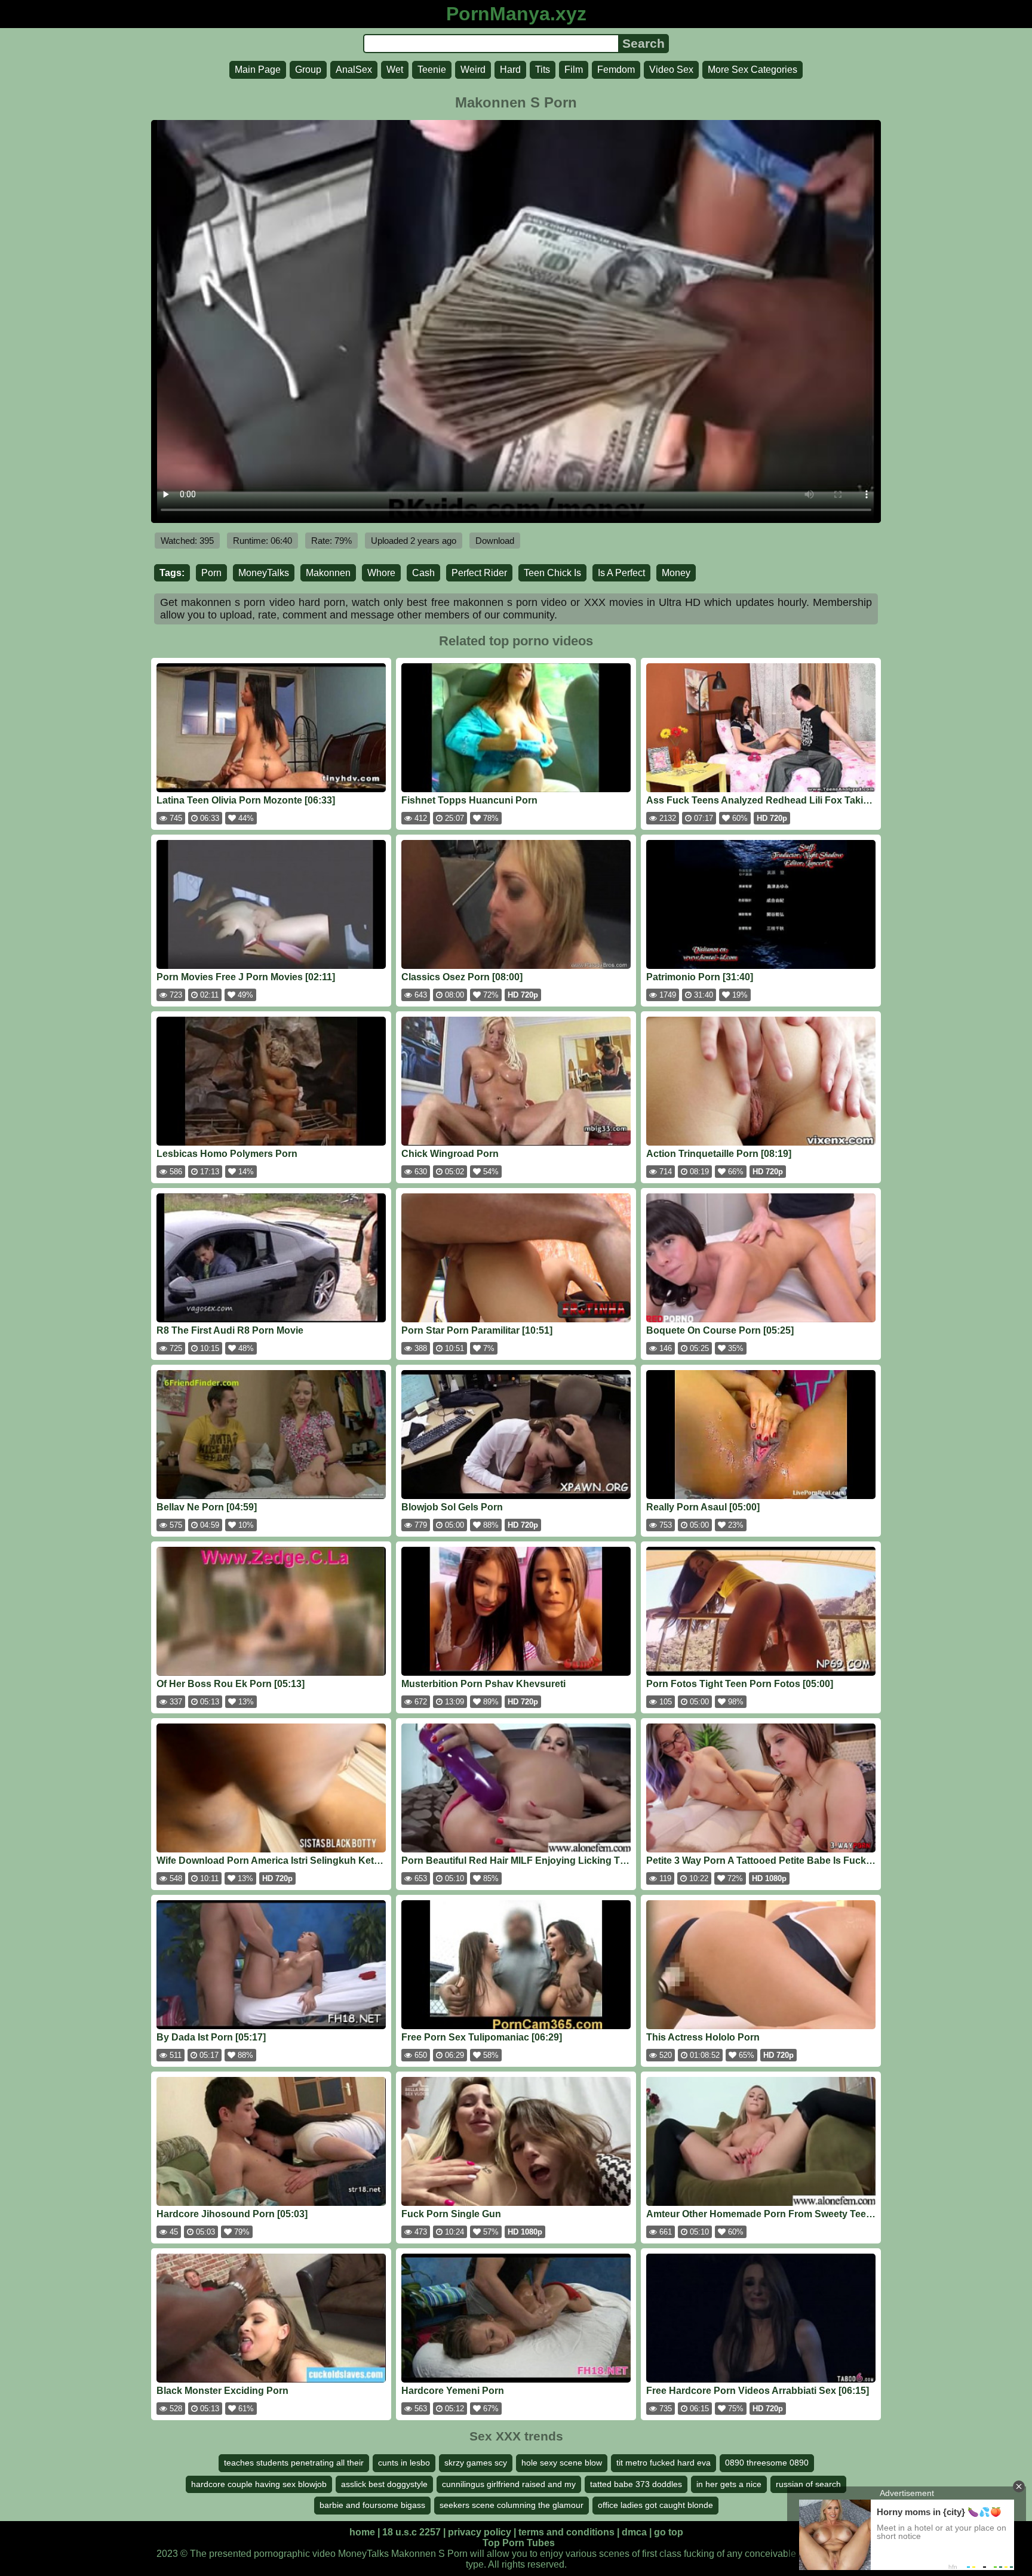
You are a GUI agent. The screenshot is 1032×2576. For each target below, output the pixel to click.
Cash (423, 573)
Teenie (432, 70)
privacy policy (480, 2532)
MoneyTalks (264, 573)
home (362, 2532)
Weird (473, 70)
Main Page (258, 70)
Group (308, 70)
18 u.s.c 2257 (411, 2532)
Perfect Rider (479, 573)
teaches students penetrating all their (294, 2463)
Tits (543, 70)
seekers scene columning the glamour (512, 2505)
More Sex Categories (752, 70)
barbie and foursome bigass (372, 2505)
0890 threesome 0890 (767, 2463)
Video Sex (671, 70)
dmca (634, 2532)
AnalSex (354, 70)
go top (669, 2532)
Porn (211, 573)
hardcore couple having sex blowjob (259, 2484)
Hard (510, 70)
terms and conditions (566, 2532)
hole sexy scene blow (562, 2463)
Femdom (616, 70)
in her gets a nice (729, 2484)
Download (495, 541)
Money (676, 573)
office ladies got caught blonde (655, 2505)
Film (574, 70)
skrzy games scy (476, 2463)
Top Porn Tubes (519, 2543)
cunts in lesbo (404, 2463)
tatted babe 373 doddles (636, 2484)
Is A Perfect (621, 573)
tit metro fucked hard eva (664, 2463)
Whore (381, 573)
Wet (395, 70)
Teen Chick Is (552, 573)
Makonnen (328, 573)
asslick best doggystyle (384, 2484)
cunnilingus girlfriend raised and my (509, 2484)
